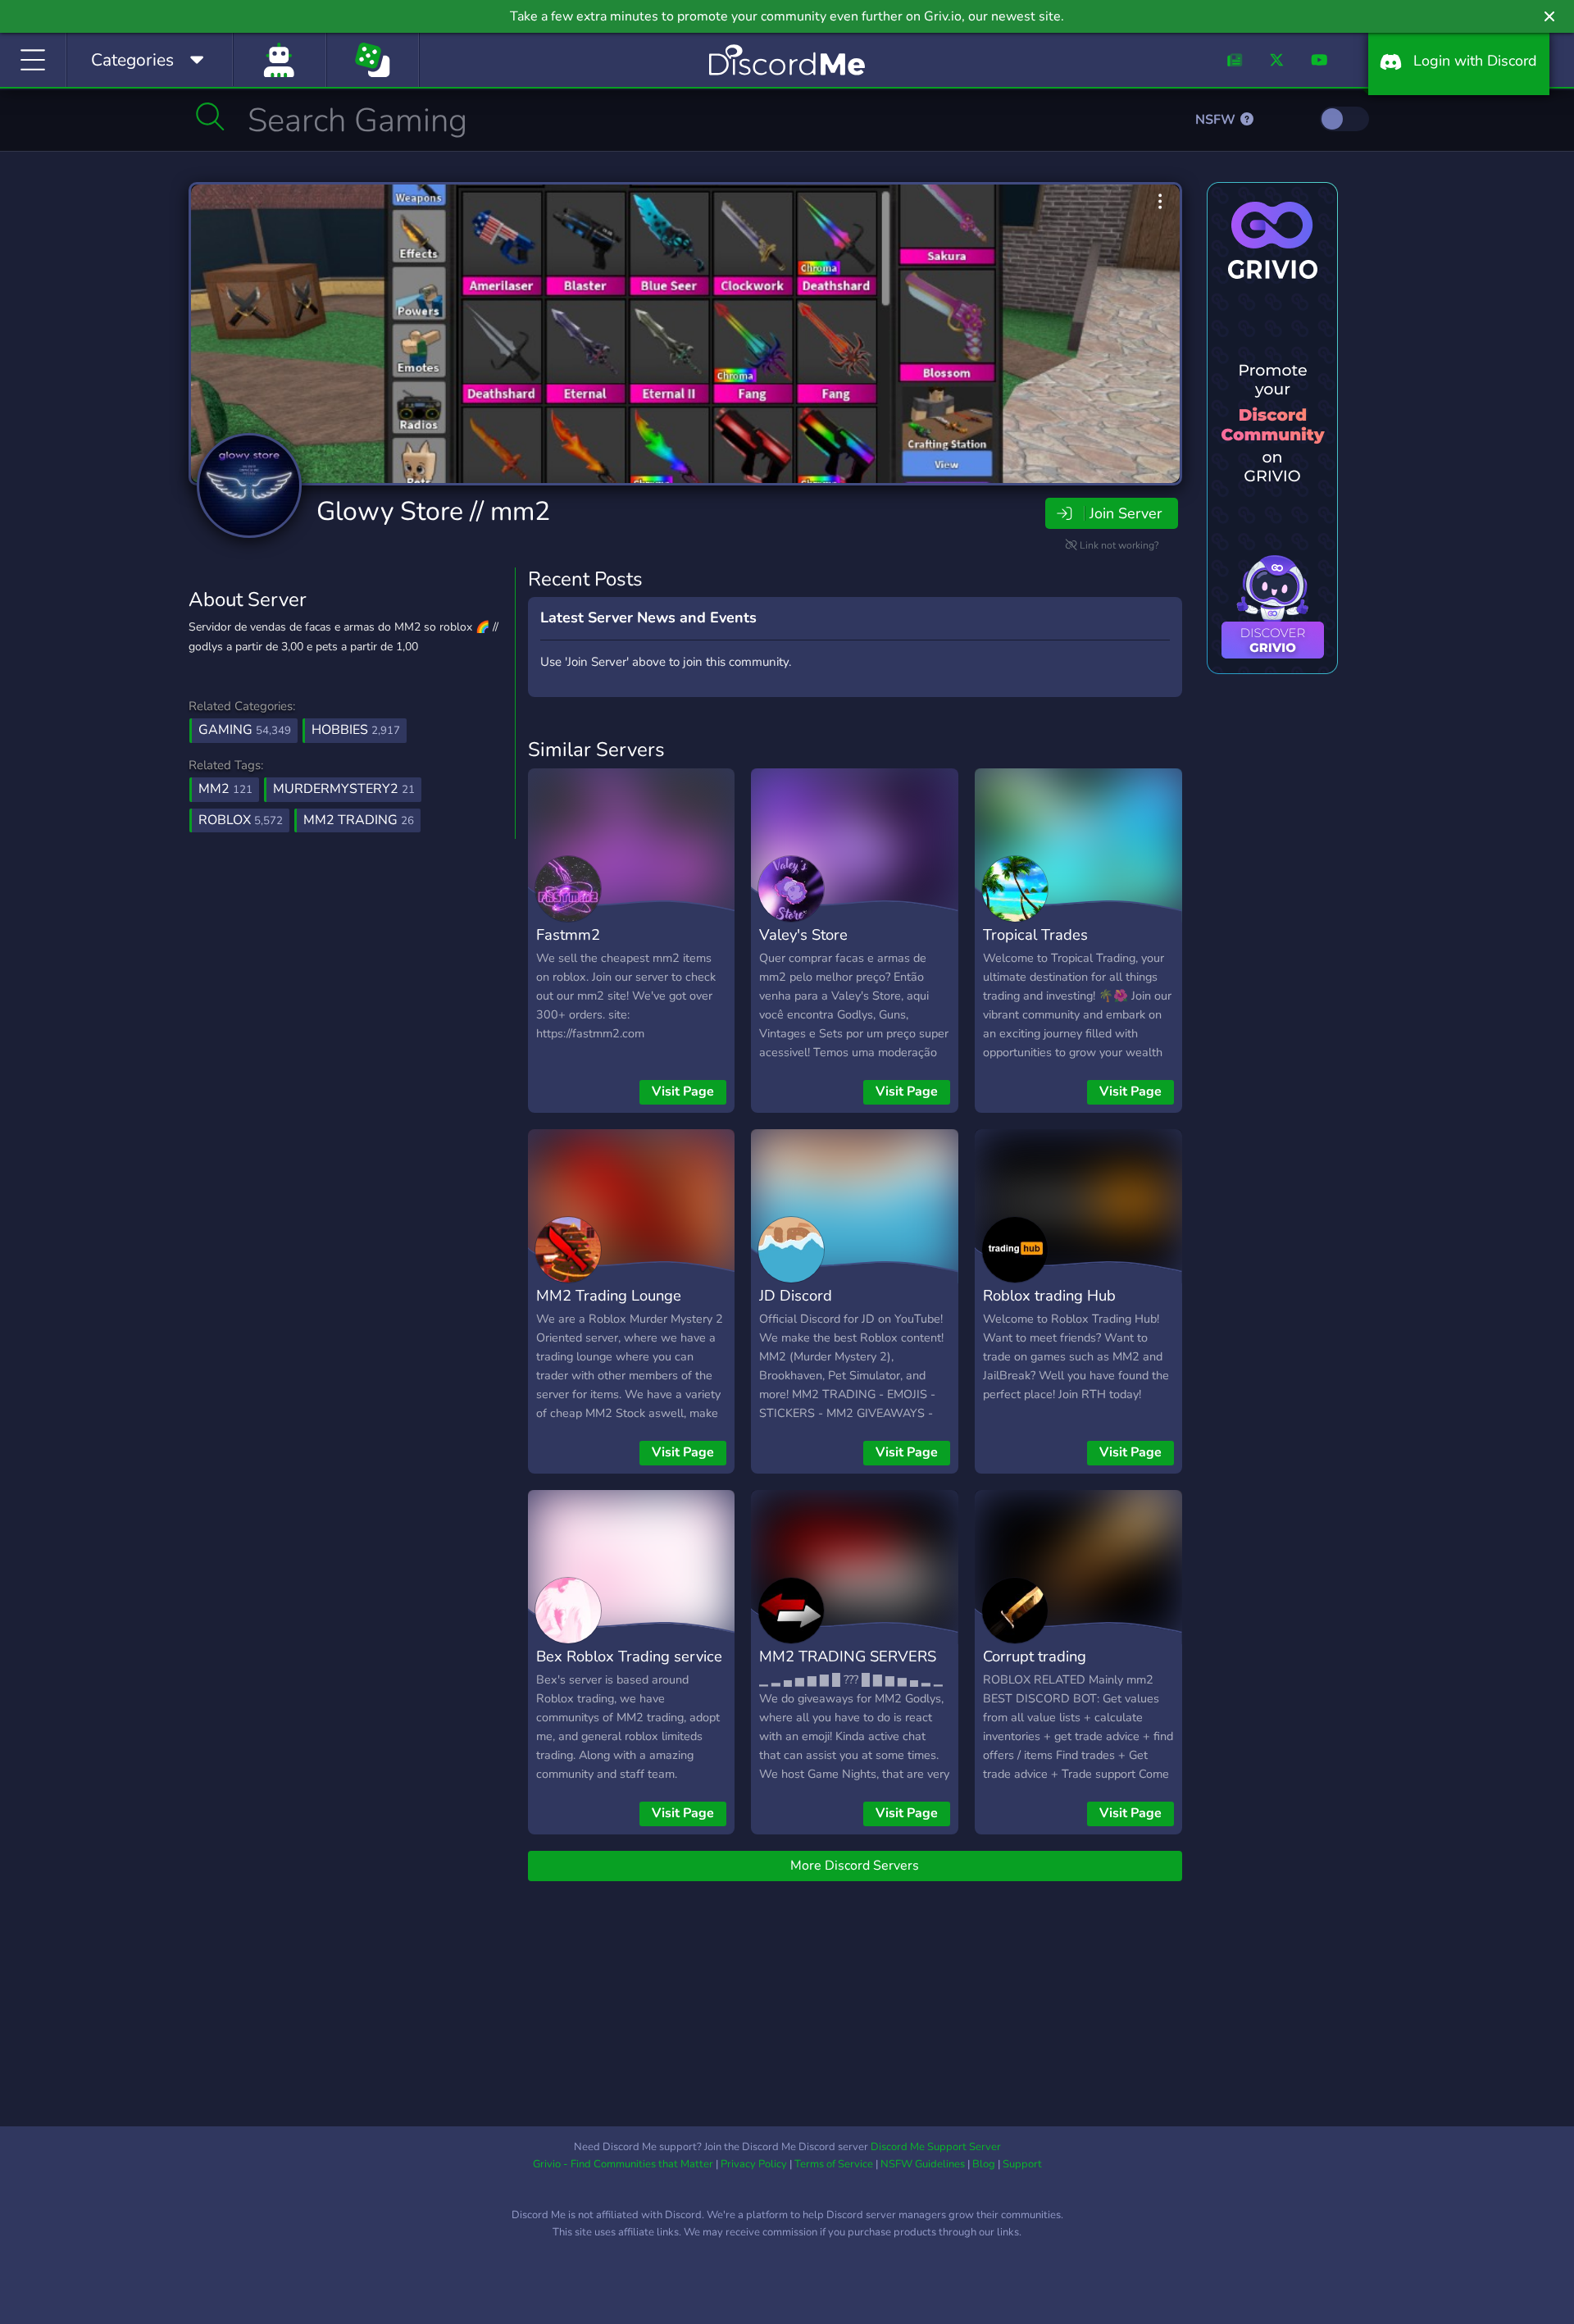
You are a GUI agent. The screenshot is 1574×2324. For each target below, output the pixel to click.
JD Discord (796, 1295)
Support (1022, 2164)
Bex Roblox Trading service (629, 1656)
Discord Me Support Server (936, 2147)
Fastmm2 (568, 934)
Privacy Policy (754, 2164)
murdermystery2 (344, 789)
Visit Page (683, 1091)
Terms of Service (834, 2164)
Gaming (245, 730)
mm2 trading (359, 820)
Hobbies (356, 730)
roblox (241, 820)
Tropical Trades (1035, 934)
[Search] (210, 116)
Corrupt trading (1035, 1656)
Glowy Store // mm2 (433, 511)
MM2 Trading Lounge (609, 1295)
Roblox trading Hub (1049, 1295)
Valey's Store (803, 934)
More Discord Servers (855, 1866)
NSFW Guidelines (923, 2164)
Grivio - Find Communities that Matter (623, 2164)
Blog (984, 2164)
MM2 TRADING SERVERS (848, 1656)
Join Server (1126, 513)
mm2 (225, 789)
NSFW (1217, 120)
